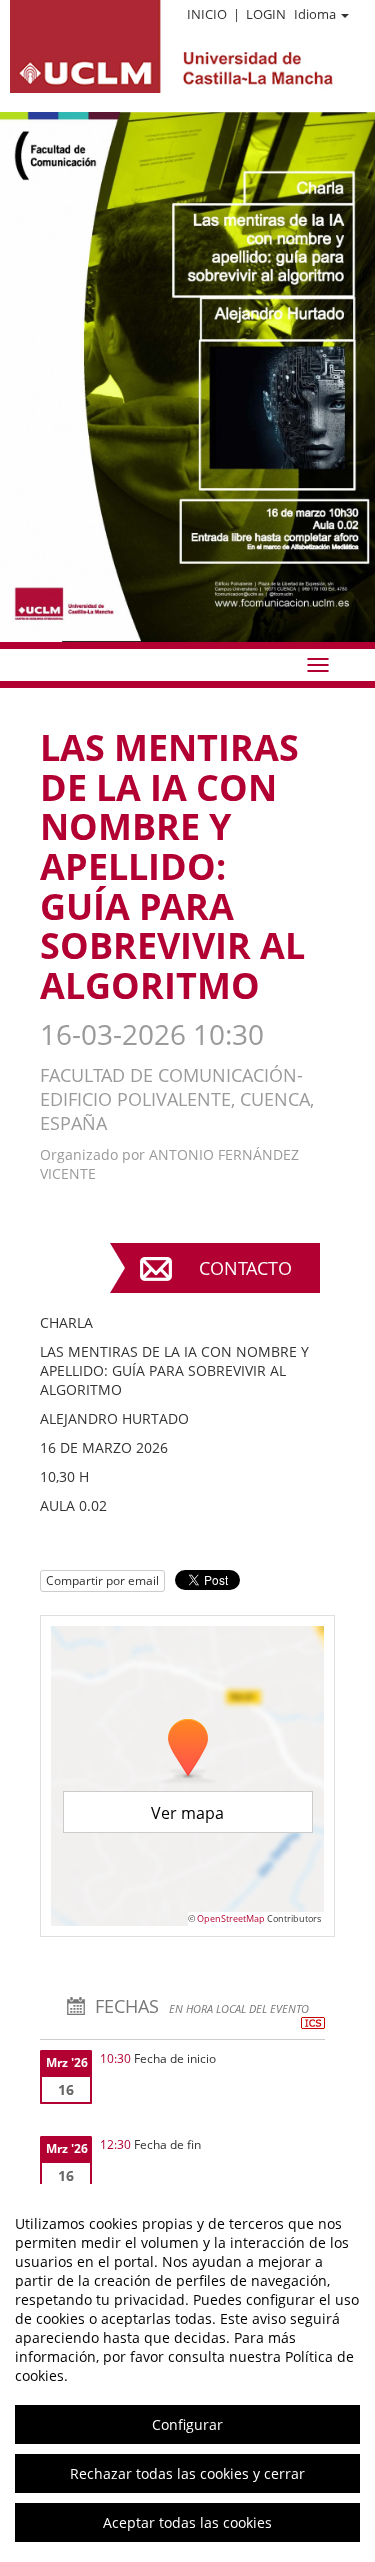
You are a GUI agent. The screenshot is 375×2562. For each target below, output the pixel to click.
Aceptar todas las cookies (187, 2522)
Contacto (245, 1268)
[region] (187, 2373)
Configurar (187, 2424)
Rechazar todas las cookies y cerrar (187, 2473)
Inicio (207, 14)
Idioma (315, 14)
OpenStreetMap (231, 1918)
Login (266, 14)
